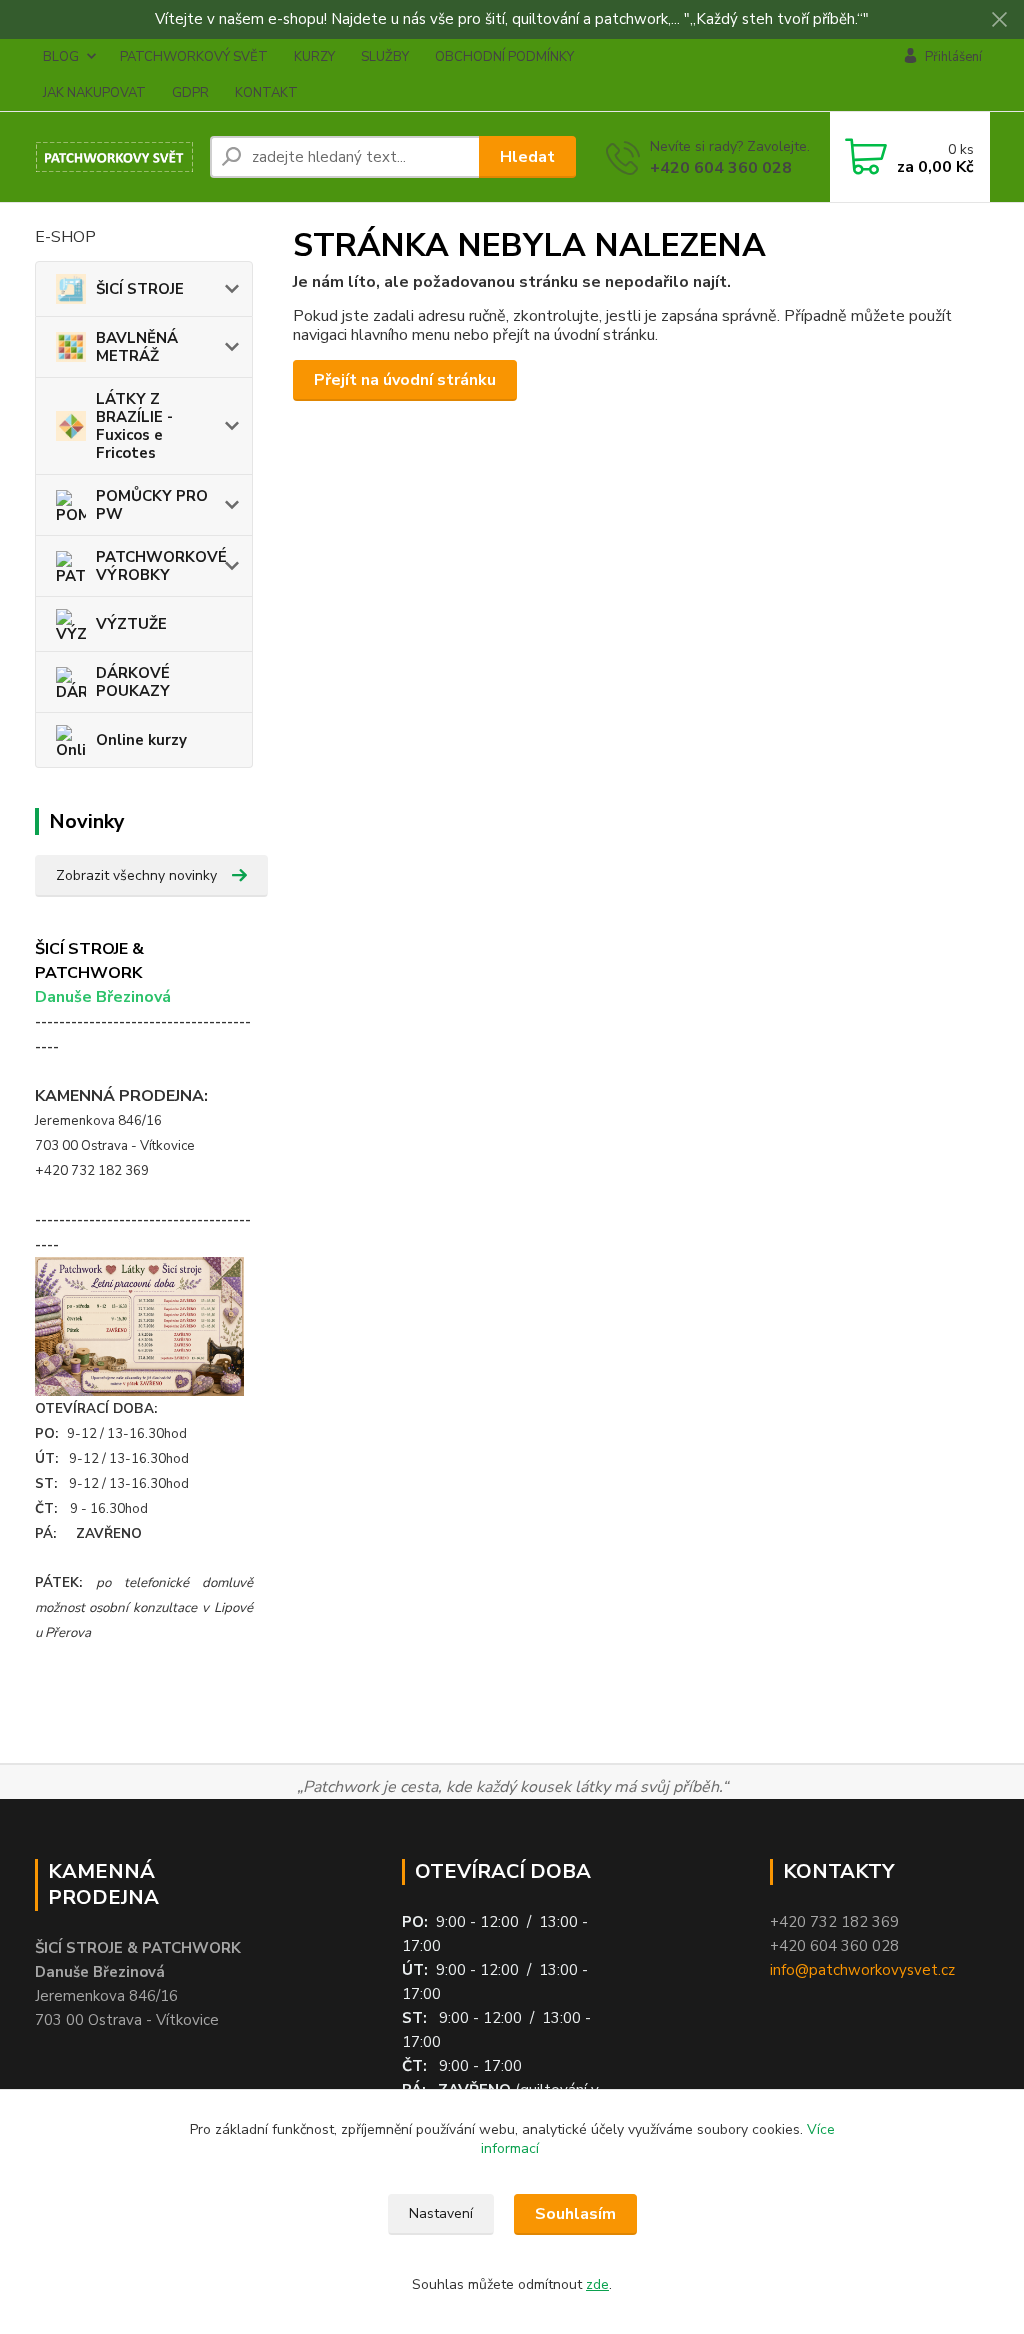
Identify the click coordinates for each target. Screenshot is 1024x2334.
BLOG (61, 57)
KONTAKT (266, 93)
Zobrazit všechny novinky (136, 875)
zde (597, 2284)
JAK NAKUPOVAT (94, 93)
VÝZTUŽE (131, 624)
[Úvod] (114, 157)
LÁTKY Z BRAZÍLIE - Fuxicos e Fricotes (134, 426)
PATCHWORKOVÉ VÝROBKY (161, 566)
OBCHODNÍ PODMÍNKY (504, 57)
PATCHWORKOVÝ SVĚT (194, 57)
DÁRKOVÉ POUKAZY (133, 682)
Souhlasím (575, 2214)
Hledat (527, 157)
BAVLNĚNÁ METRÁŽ (137, 347)
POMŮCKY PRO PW (152, 505)
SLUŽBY (385, 57)
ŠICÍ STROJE (140, 289)
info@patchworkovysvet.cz (862, 1970)
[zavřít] (999, 20)
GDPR (190, 93)
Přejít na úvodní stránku (405, 380)
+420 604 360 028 (721, 168)
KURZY (314, 57)
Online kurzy (141, 740)
